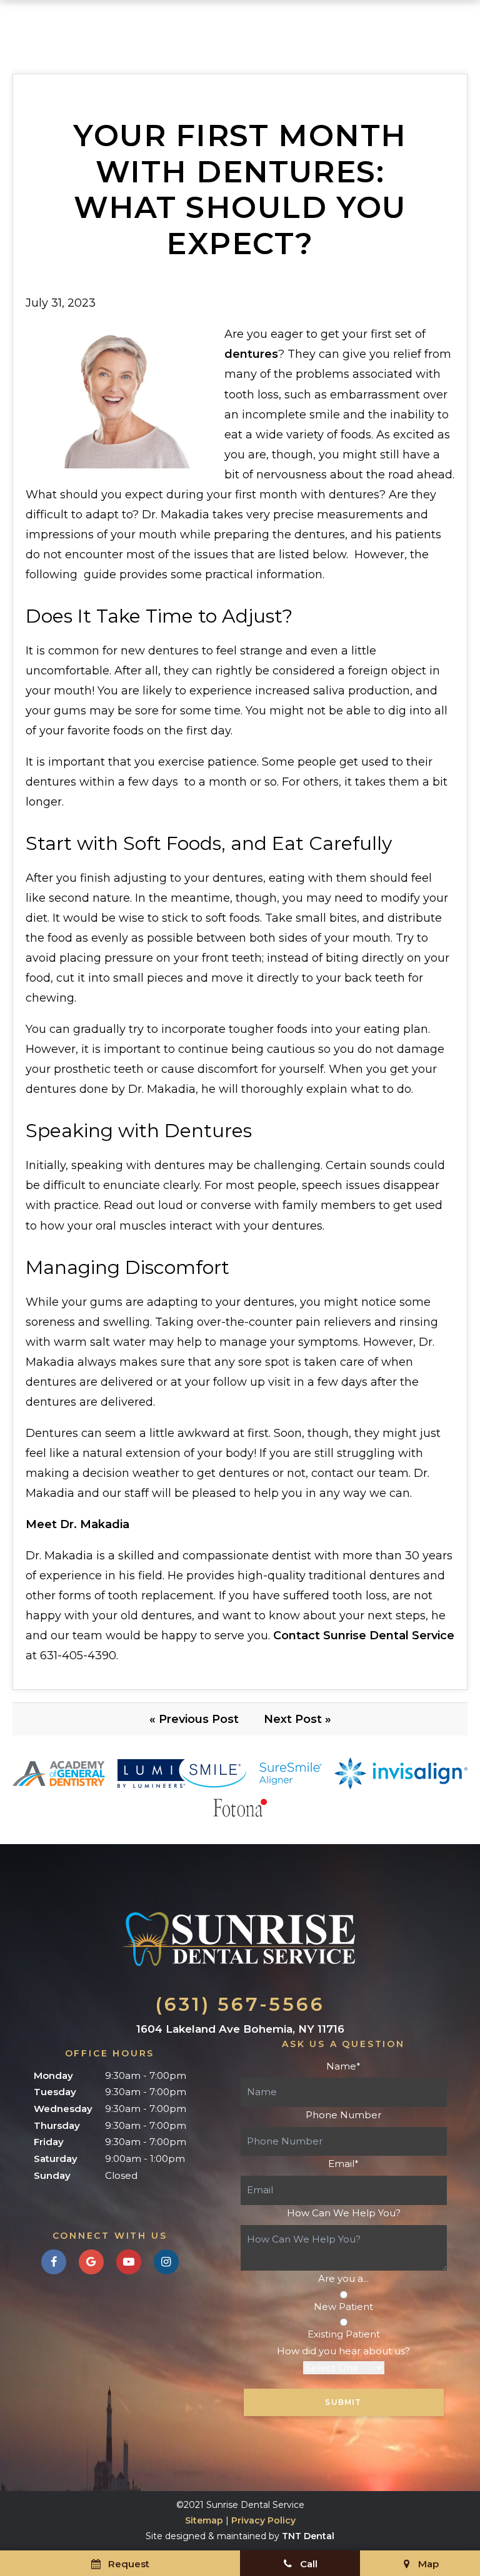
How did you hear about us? (343, 2351)
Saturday (56, 2159)
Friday (49, 2142)
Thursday (57, 2125)
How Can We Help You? (344, 2213)
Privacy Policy (263, 2520)
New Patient (343, 2307)
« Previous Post (194, 1719)
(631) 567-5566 (240, 2004)
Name (343, 2066)
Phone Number (343, 2115)
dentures (251, 354)
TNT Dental (308, 2536)
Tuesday (55, 2092)
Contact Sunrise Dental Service (364, 1636)
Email (343, 2164)
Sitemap (204, 2520)
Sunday (52, 2175)
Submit (343, 2402)
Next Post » (297, 1719)
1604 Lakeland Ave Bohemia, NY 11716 (240, 2029)
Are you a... (343, 2278)
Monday (53, 2075)
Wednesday (63, 2109)
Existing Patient (344, 2334)
